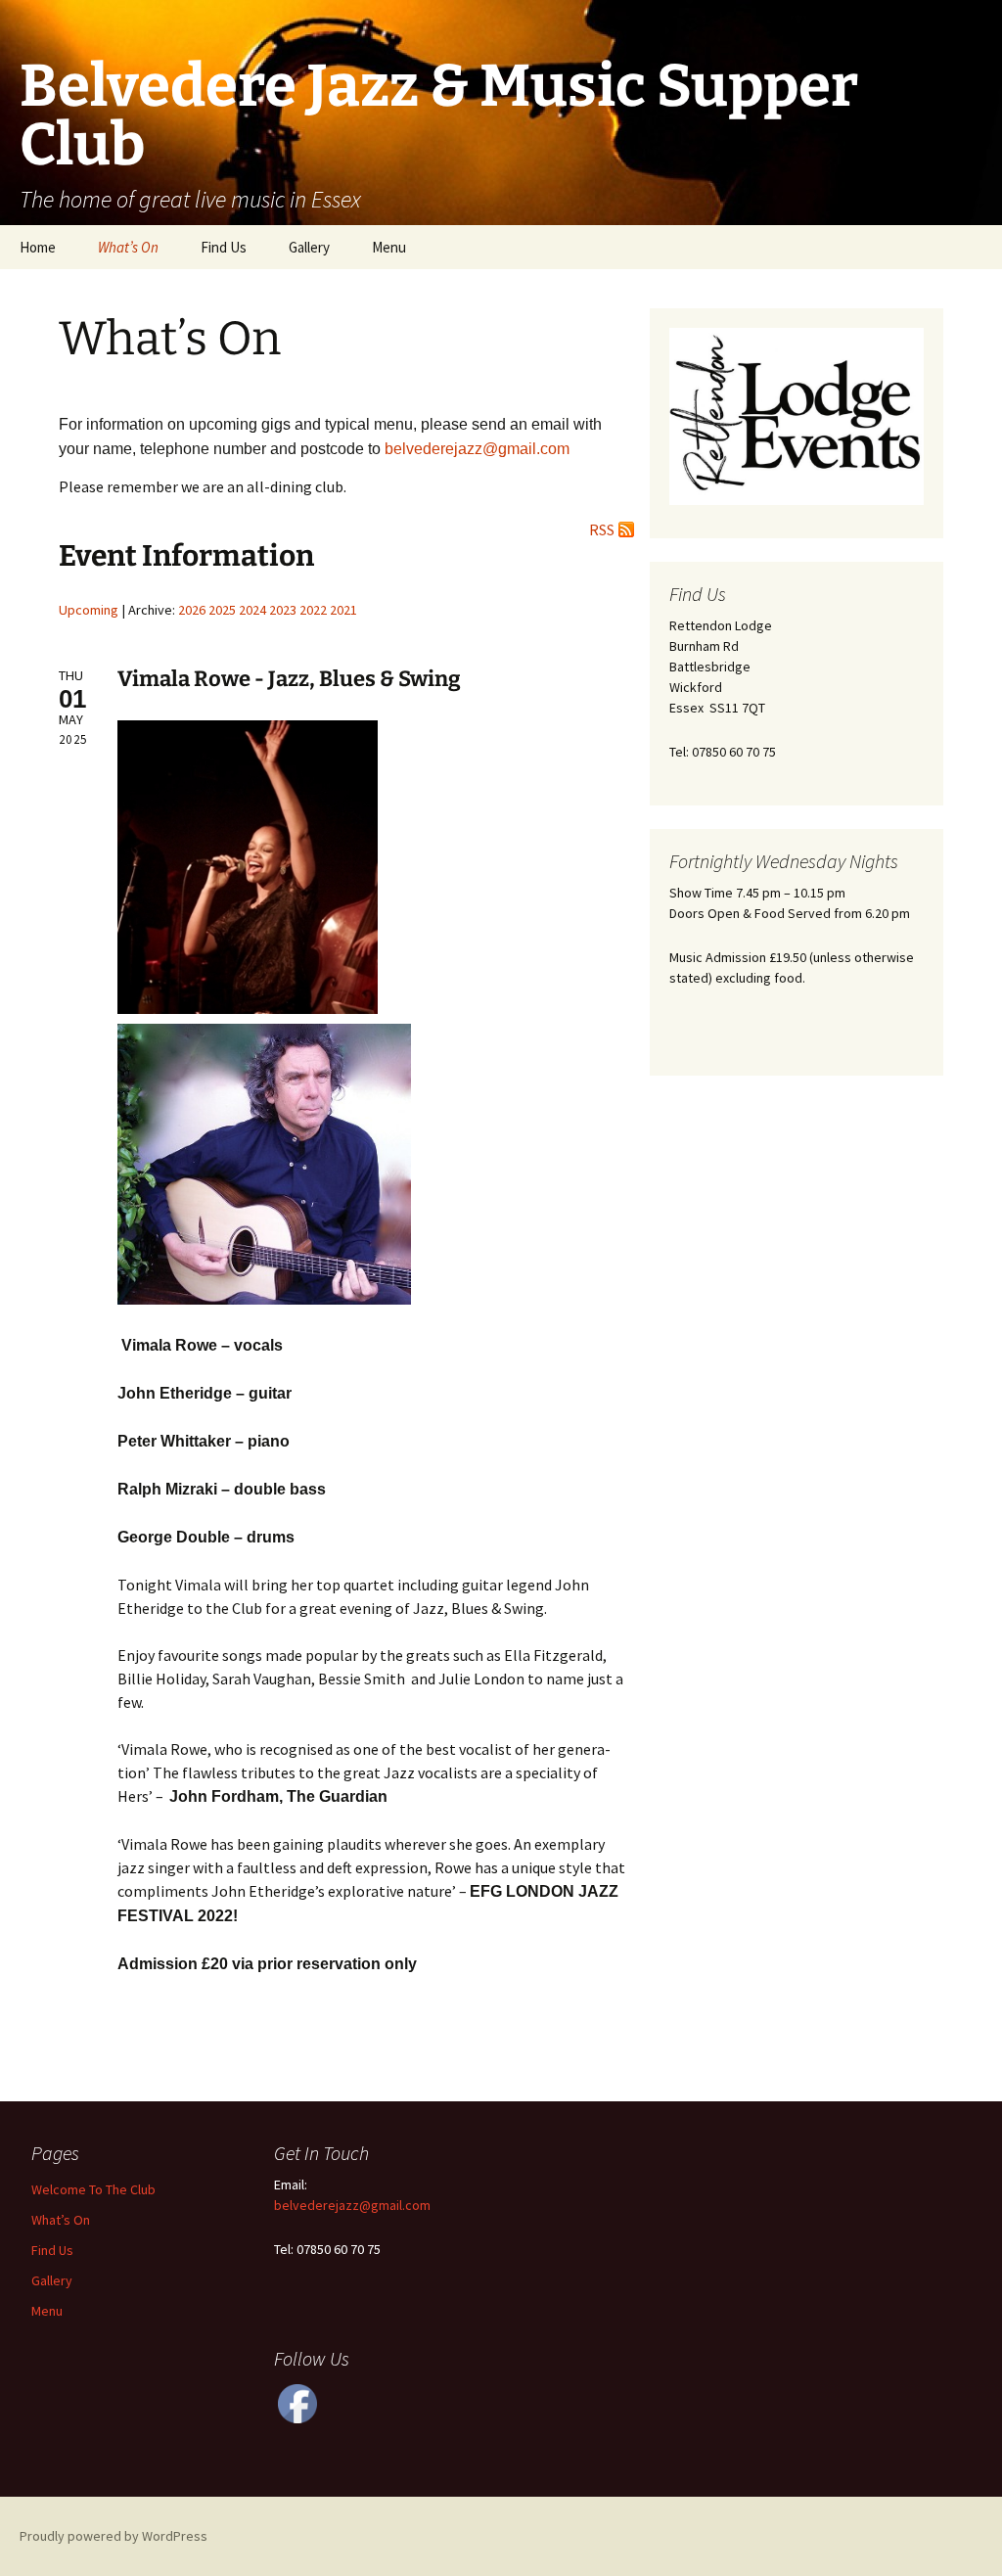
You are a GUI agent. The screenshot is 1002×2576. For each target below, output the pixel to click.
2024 (252, 610)
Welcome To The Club (93, 2189)
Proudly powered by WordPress (114, 2536)
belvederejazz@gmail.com (352, 2205)
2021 (343, 610)
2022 (313, 610)
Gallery (309, 247)
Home (38, 247)
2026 (192, 610)
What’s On (128, 247)
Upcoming (89, 610)
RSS (602, 529)
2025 (222, 610)
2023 (283, 610)
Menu (389, 247)
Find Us (224, 247)
